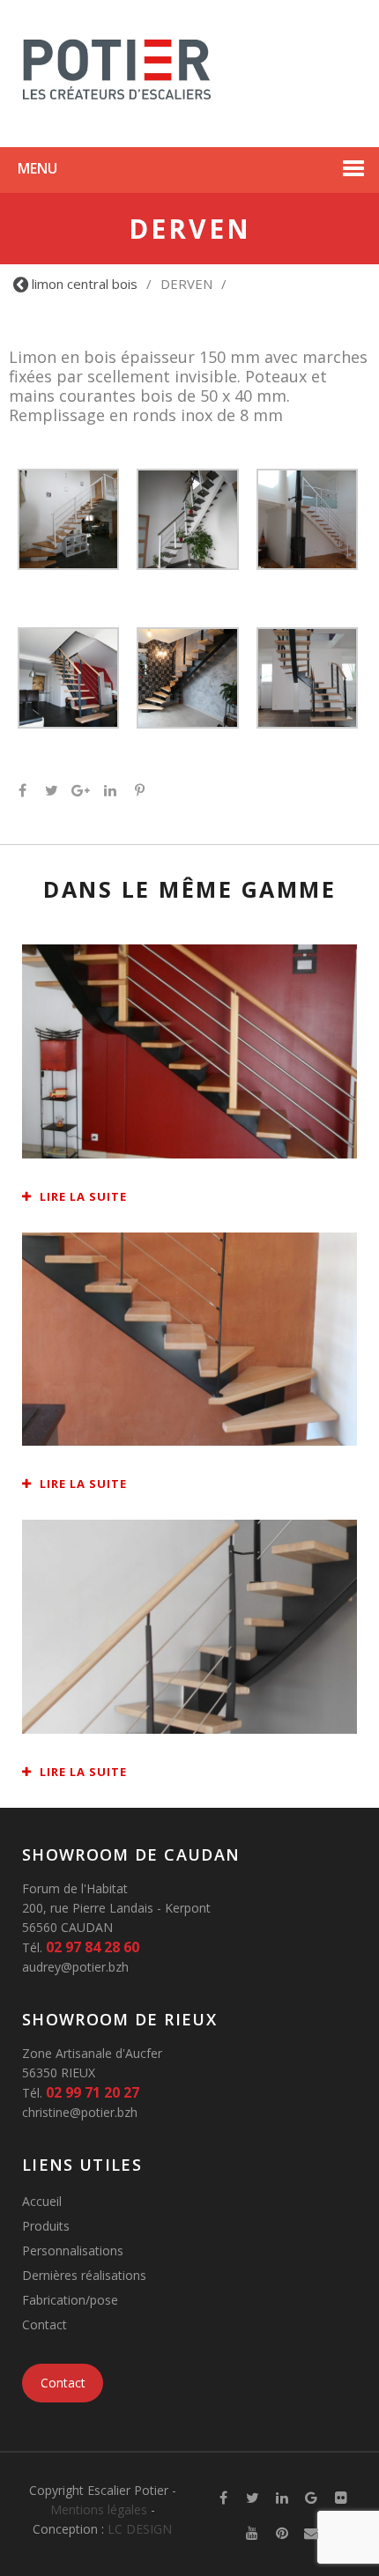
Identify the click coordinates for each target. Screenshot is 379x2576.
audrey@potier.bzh (75, 1967)
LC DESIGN (140, 2529)
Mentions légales (99, 2509)
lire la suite (82, 1196)
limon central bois (85, 284)
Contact (45, 2324)
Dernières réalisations (84, 2275)
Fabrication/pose (70, 2300)
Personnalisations (73, 2250)
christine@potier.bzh (80, 2112)
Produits (46, 2226)
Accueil (42, 2201)
